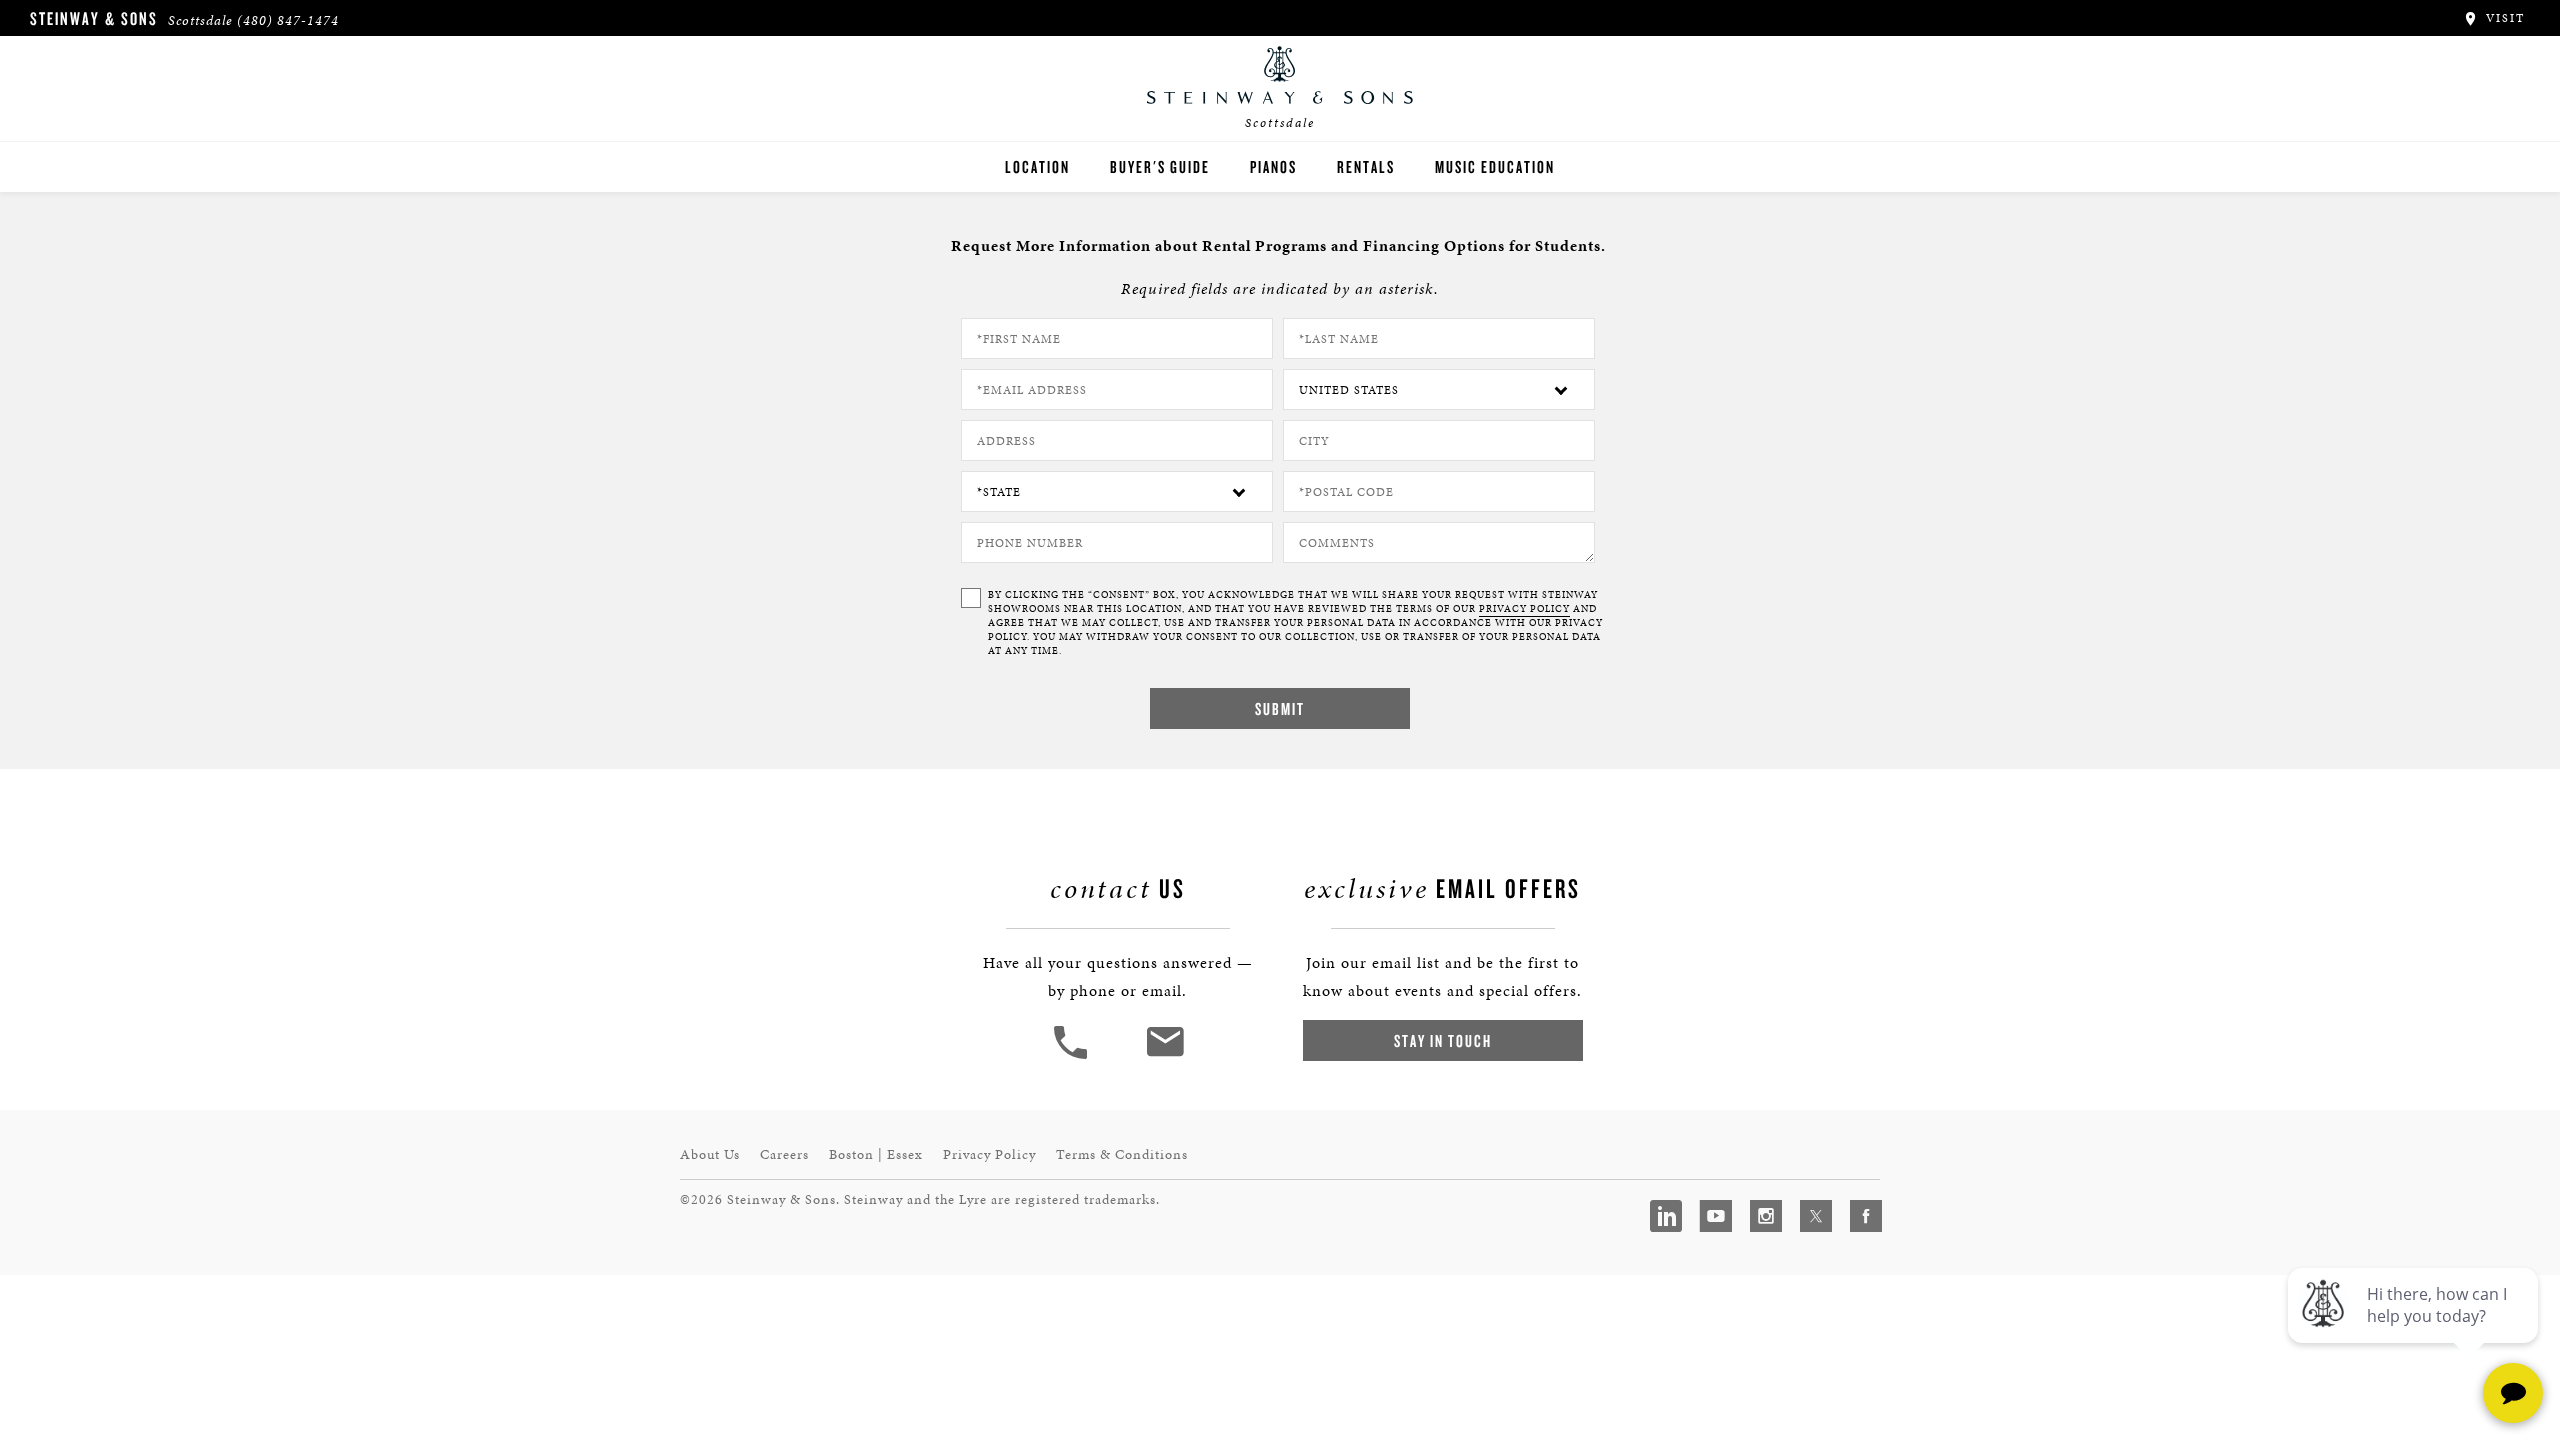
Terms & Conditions (1122, 1154)
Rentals (1366, 166)
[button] (1073, 1056)
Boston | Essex (876, 1154)
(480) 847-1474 (288, 20)
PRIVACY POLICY (1524, 609)
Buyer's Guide (1160, 166)
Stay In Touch (1443, 1040)
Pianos (1273, 166)
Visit (2503, 18)
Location (1037, 166)
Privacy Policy (989, 1154)
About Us (710, 1154)
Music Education (1495, 166)
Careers (784, 1154)
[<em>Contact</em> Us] (1164, 1056)
